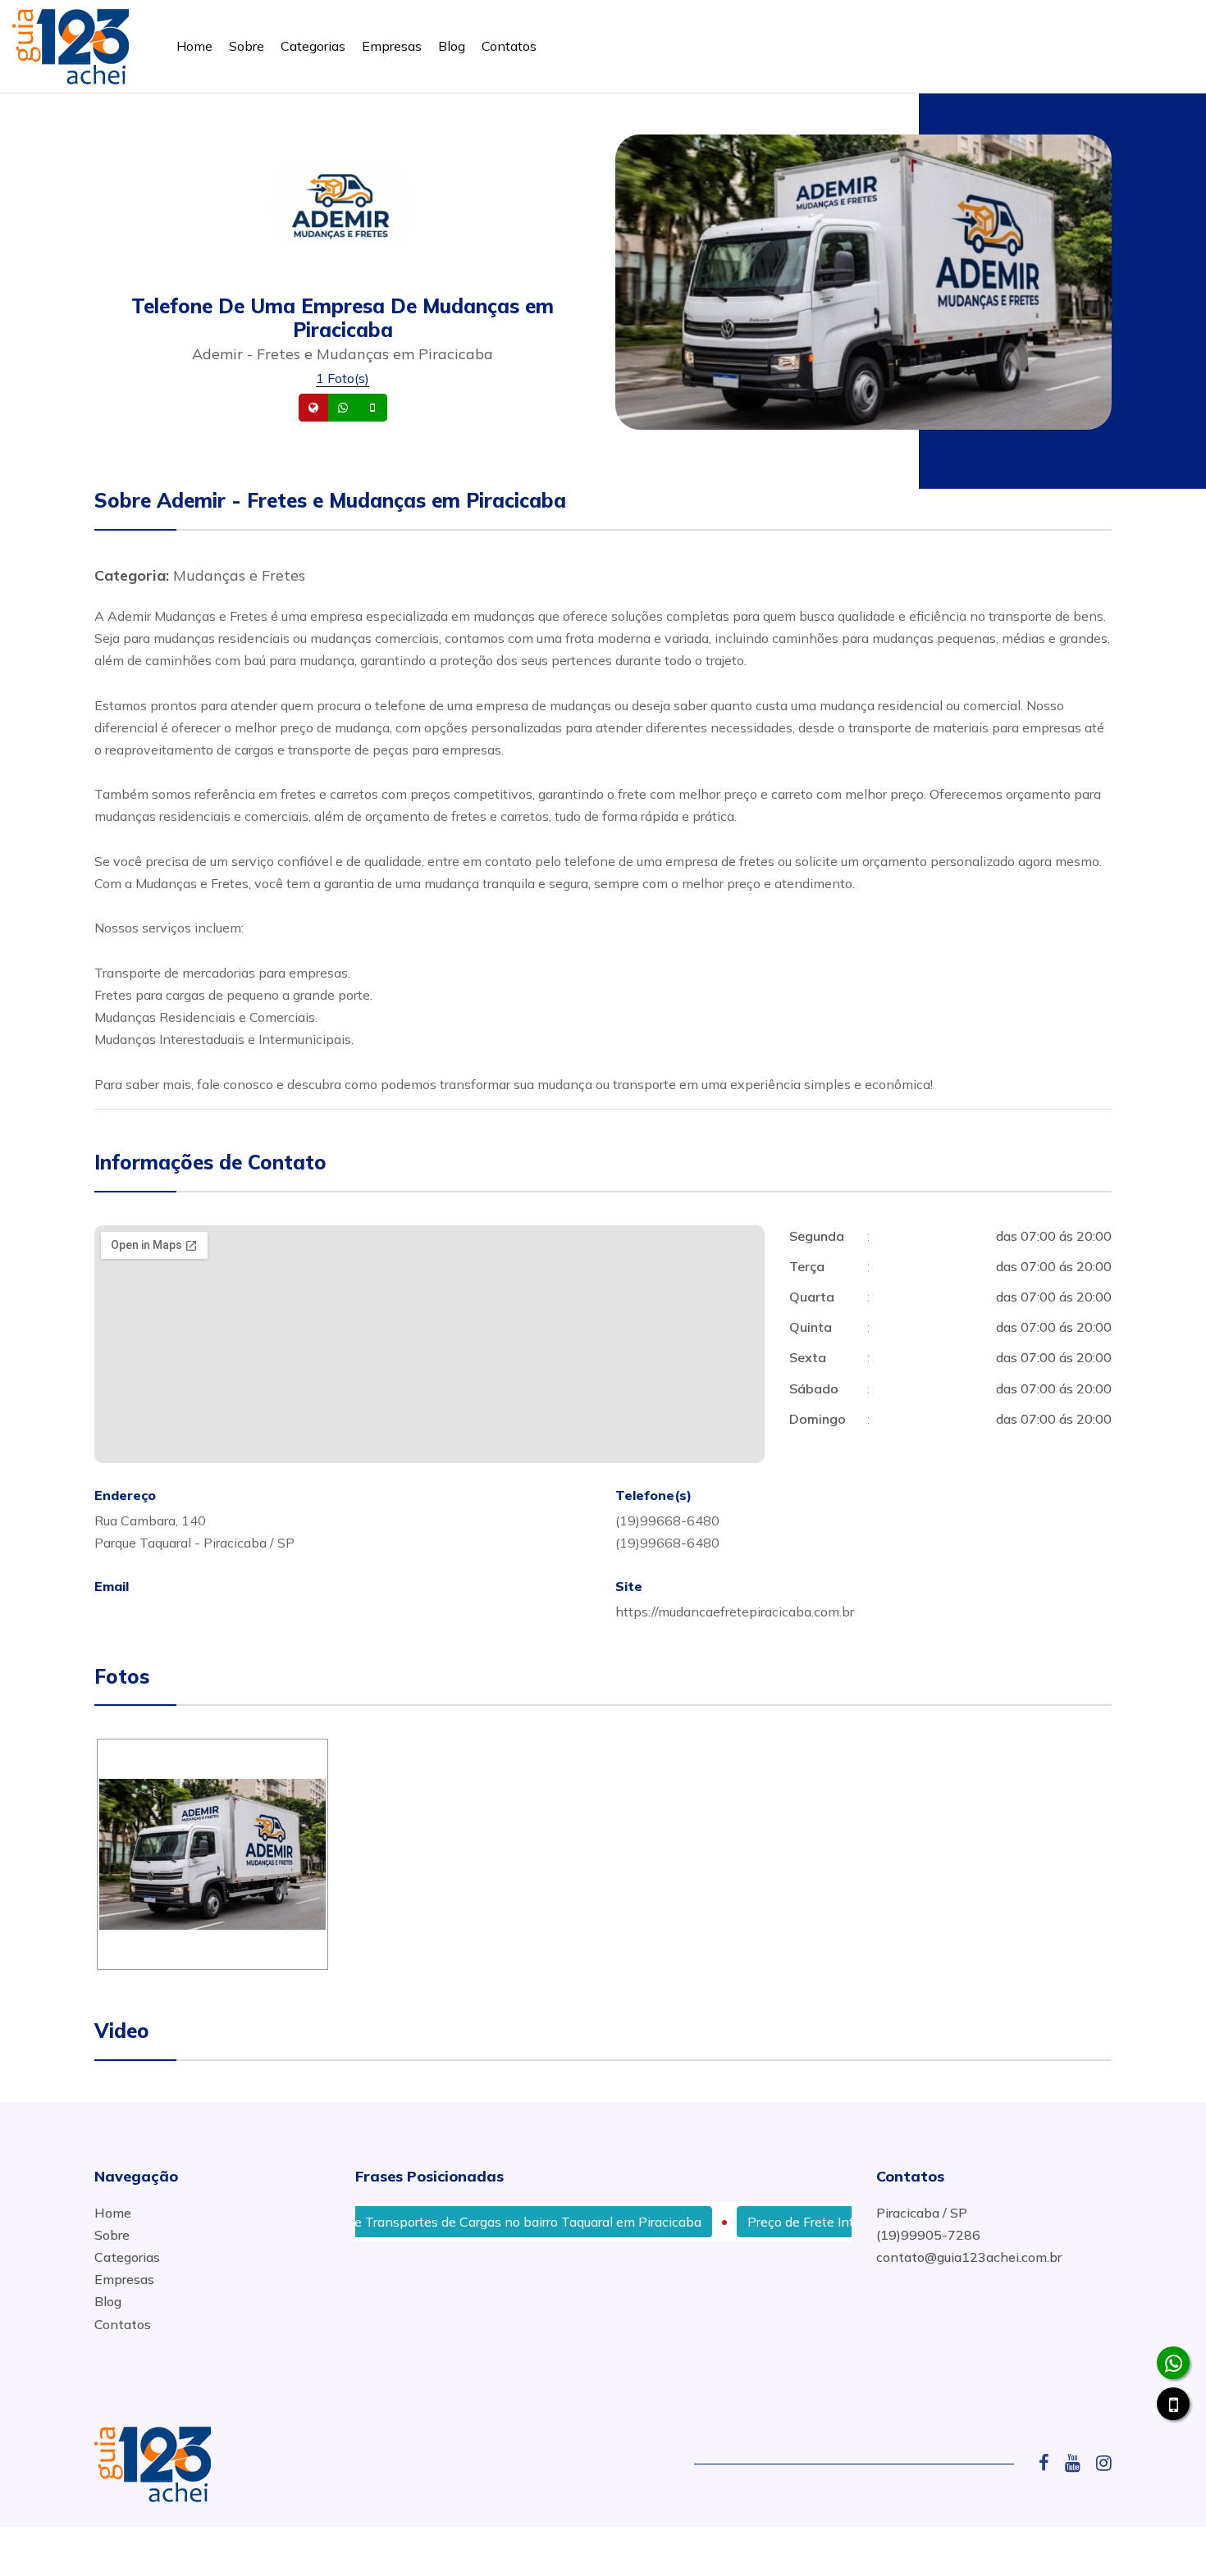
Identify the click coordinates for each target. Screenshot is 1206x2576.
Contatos (509, 46)
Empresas (392, 46)
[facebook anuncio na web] (1050, 2463)
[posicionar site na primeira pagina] (71, 43)
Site (339, 408)
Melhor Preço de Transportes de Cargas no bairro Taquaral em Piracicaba (431, 2222)
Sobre (247, 46)
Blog (452, 46)
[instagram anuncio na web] (1104, 2463)
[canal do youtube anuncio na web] (1079, 2463)
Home (194, 46)
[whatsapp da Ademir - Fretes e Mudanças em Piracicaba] (1173, 2363)
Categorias (313, 46)
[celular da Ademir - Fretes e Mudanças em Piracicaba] (1173, 2404)
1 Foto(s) (343, 378)
